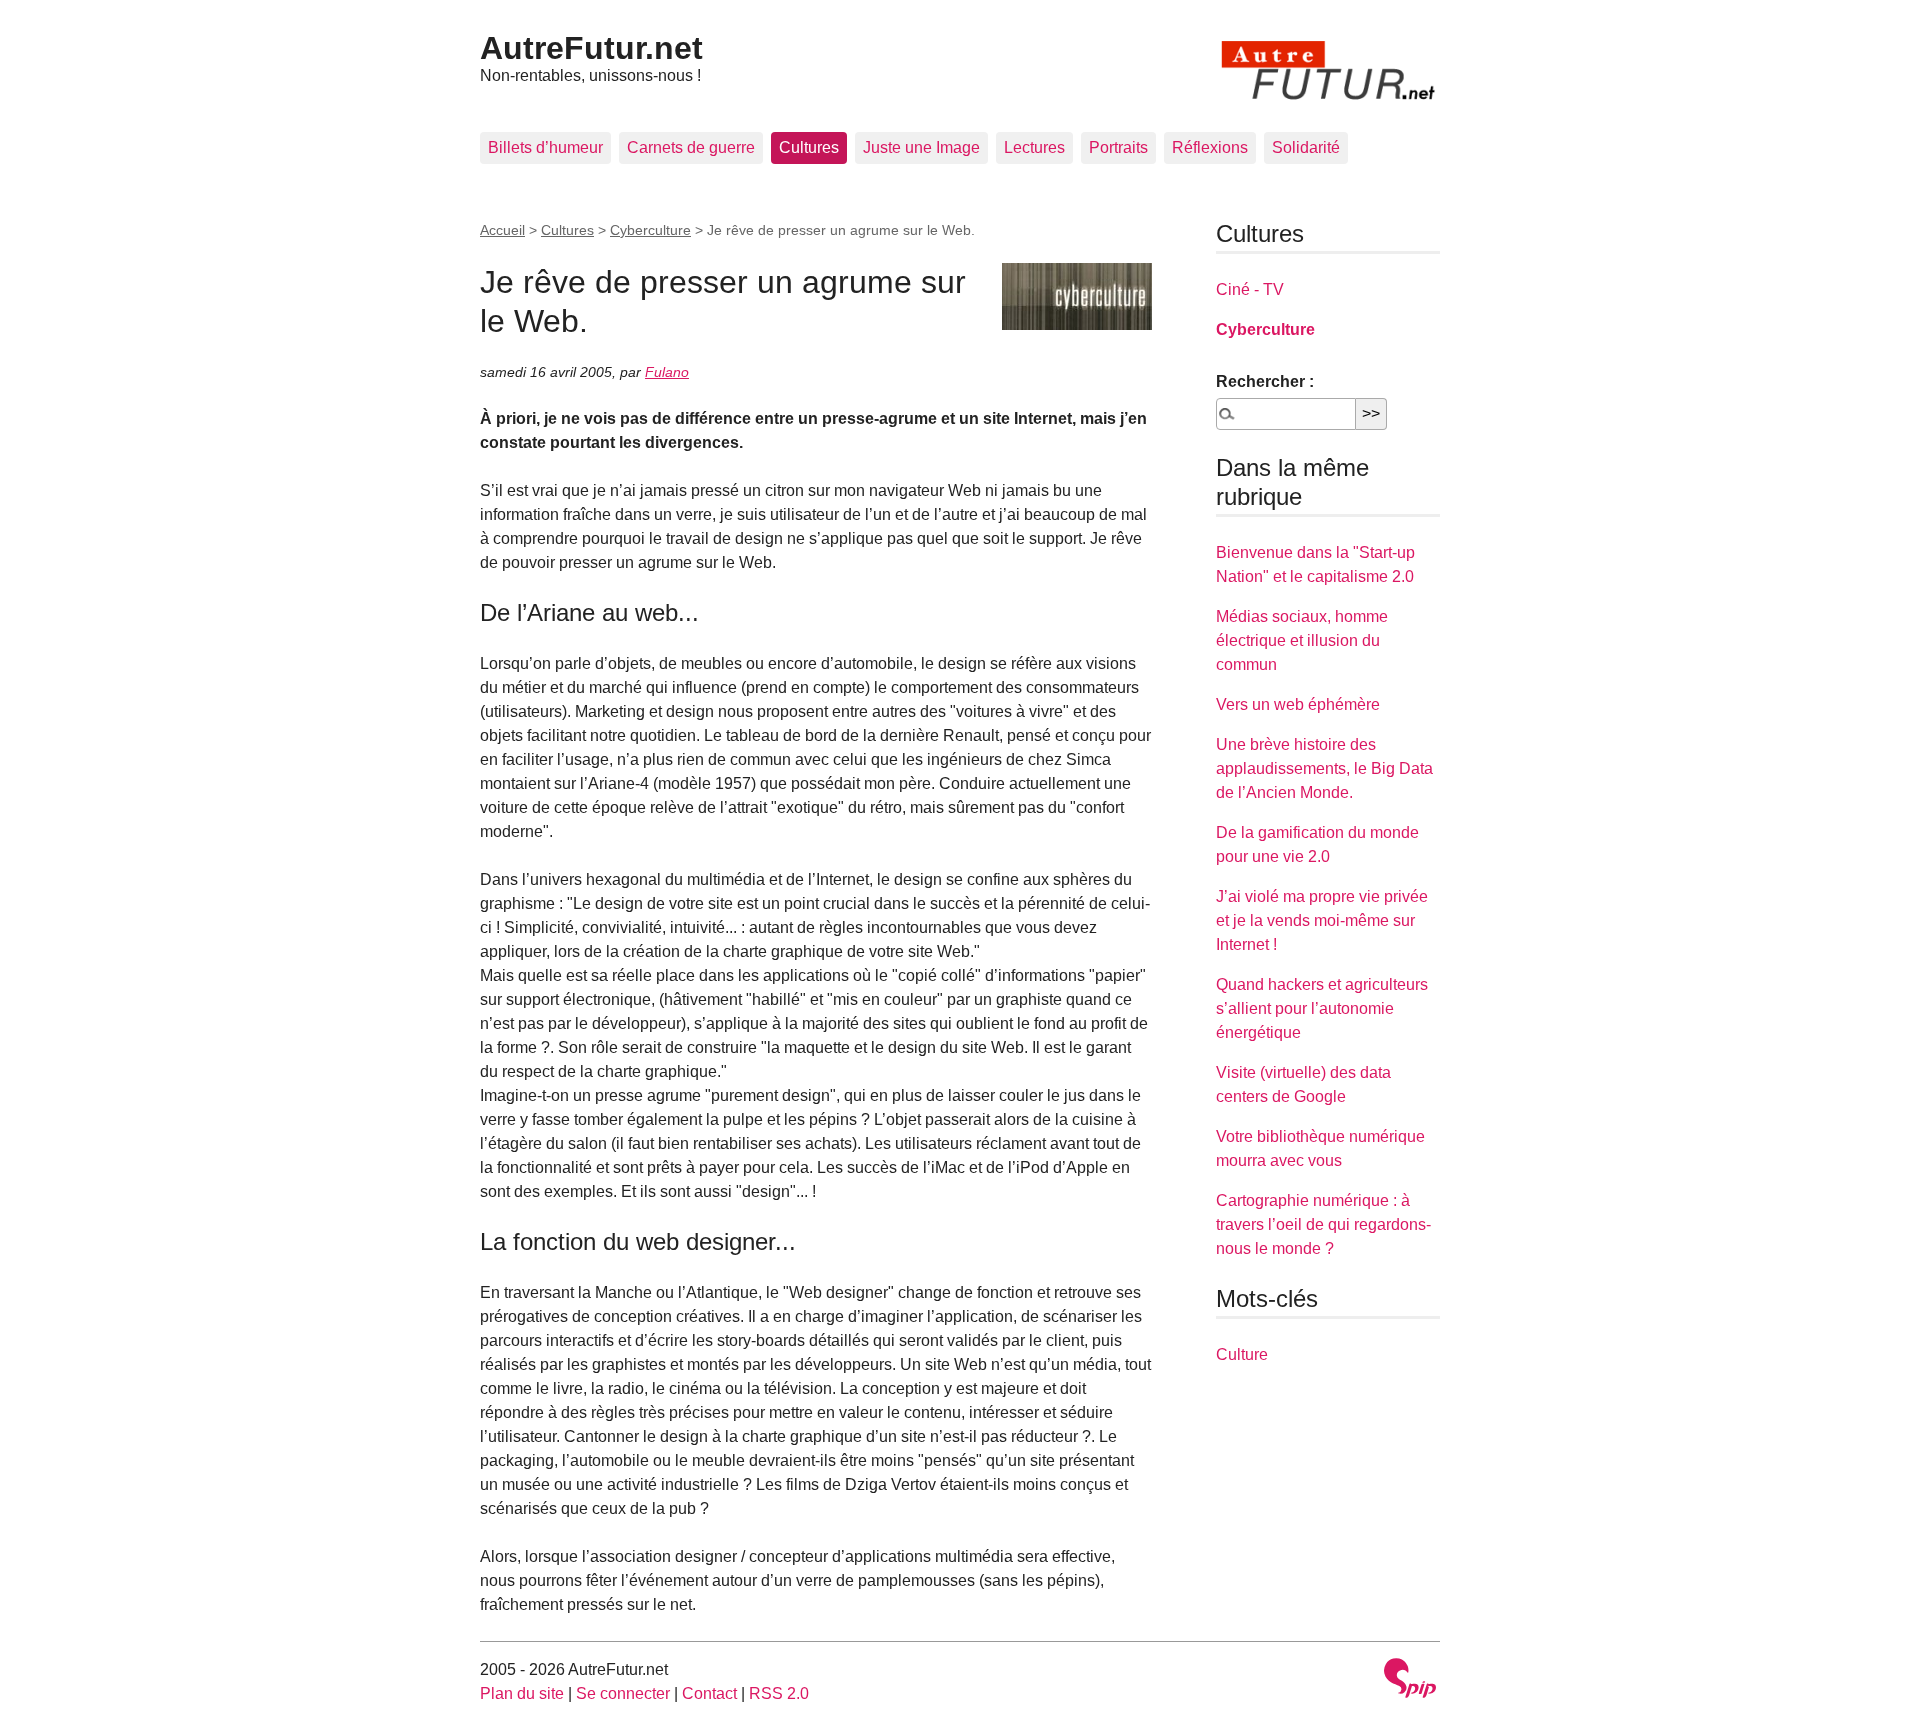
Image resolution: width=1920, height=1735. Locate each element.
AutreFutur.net (591, 48)
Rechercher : (1265, 381)
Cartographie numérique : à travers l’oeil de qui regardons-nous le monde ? (1323, 1224)
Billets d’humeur (545, 147)
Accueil (502, 230)
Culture (1242, 1354)
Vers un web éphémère (1298, 704)
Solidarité (1306, 147)
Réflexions (1210, 147)
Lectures (1034, 147)
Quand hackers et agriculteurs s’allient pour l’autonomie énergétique (1322, 1008)
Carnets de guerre (691, 147)
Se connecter (623, 1693)
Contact (709, 1693)
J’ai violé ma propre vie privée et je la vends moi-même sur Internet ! (1322, 920)
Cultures (809, 147)
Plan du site (522, 1693)
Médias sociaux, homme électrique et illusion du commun (1302, 640)
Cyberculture (650, 230)
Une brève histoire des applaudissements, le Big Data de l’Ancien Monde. (1324, 768)
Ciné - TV (1250, 289)
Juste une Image (921, 147)
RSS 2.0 (779, 1693)
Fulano (667, 372)
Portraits (1118, 147)
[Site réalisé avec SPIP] (1410, 1680)
